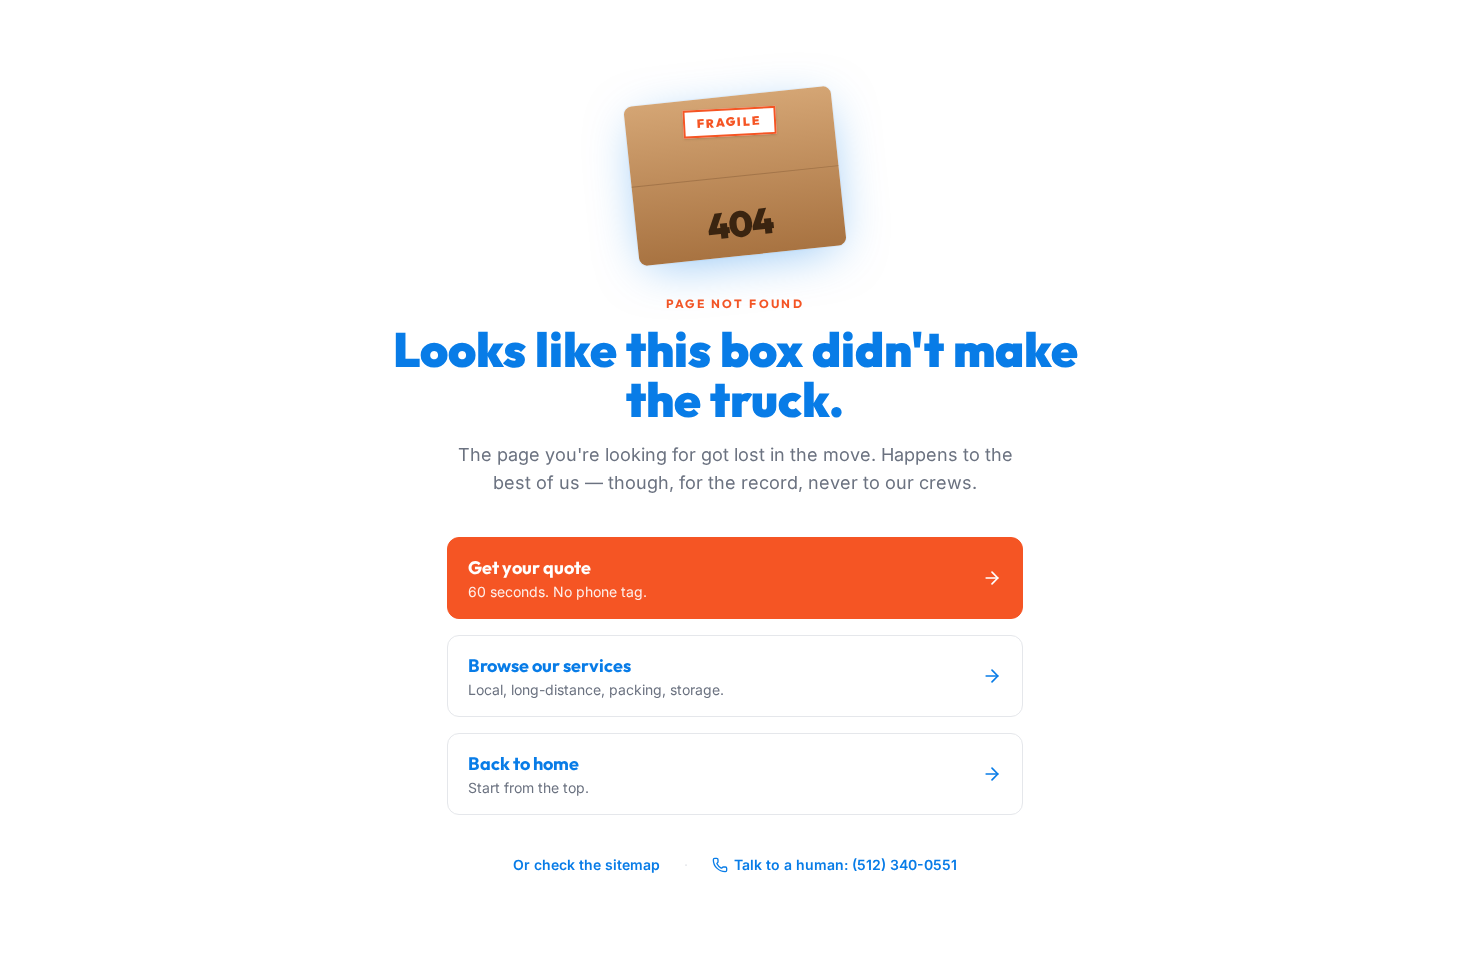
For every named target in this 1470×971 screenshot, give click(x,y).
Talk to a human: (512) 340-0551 (845, 864)
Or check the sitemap (586, 864)
